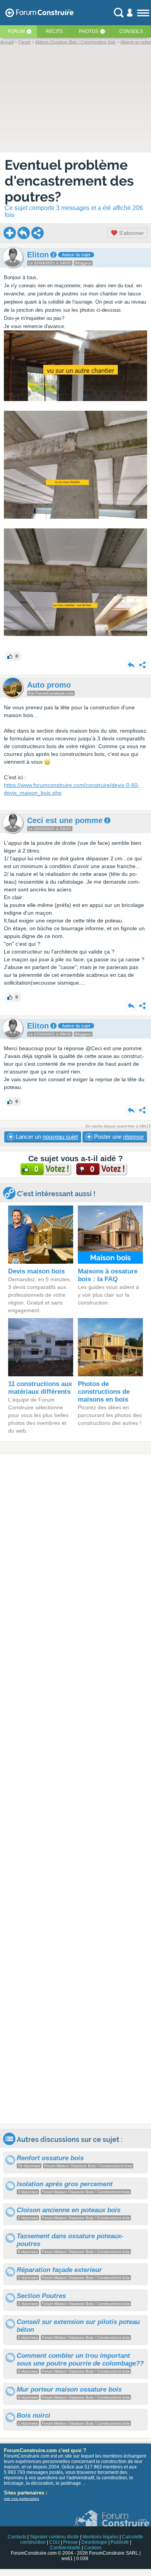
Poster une (118, 1137)
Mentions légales (100, 2537)
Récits (54, 31)
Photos (89, 31)
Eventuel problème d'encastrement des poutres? (69, 181)
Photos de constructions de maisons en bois (104, 1392)
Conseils (131, 31)
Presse (70, 2542)
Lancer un (46, 1137)
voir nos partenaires (21, 2499)
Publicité (120, 2542)
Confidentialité (65, 2548)
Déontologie (94, 2542)
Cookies (93, 2548)
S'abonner (131, 233)
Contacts (17, 2537)
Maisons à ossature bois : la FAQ (108, 1275)
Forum (16, 31)
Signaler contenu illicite (54, 2537)
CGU (54, 2542)
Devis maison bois (36, 1271)
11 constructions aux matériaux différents (40, 1388)
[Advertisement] (75, 1789)
